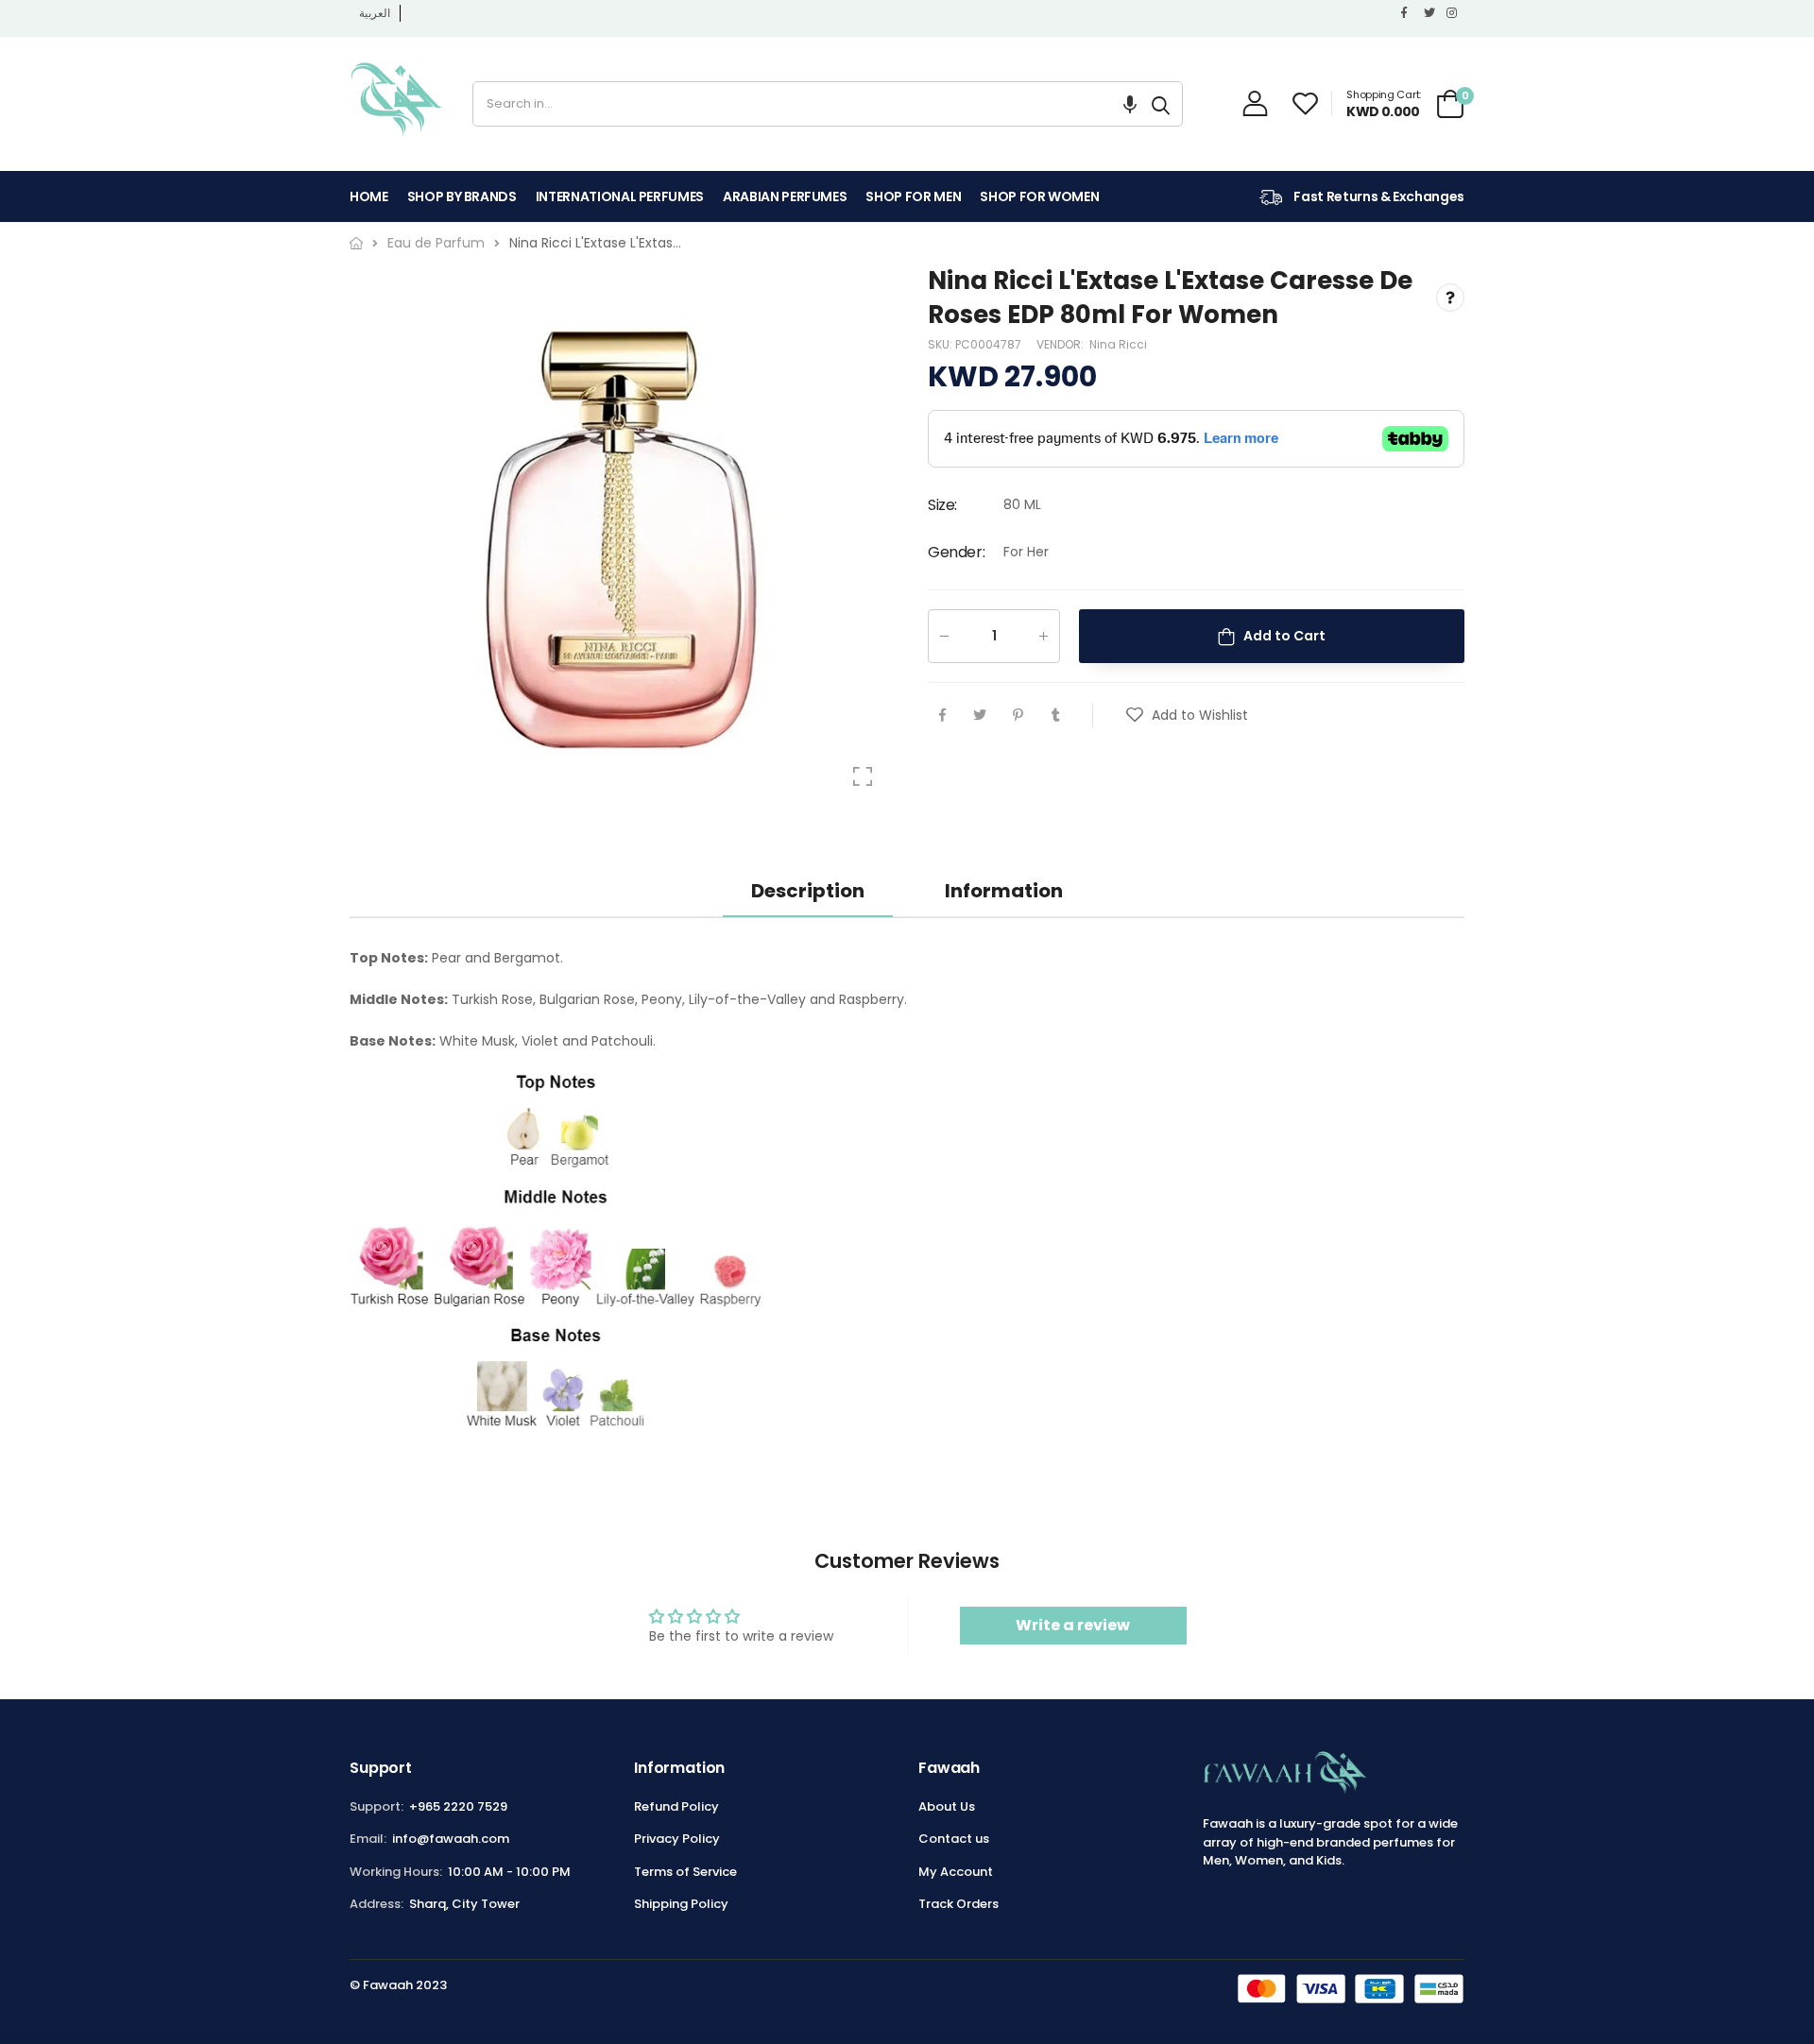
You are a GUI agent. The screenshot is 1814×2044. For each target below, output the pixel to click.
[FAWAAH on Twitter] (1430, 13)
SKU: (941, 344)
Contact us (954, 1839)
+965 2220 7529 (458, 1806)
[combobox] (806, 104)
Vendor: (1061, 344)
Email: (368, 1839)
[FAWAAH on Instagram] (1453, 13)
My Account (956, 1872)
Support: (376, 1806)
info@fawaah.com (451, 1839)
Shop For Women (1039, 196)
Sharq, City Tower (464, 1904)
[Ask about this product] (1450, 298)
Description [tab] (808, 891)
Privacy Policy (677, 1839)
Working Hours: (396, 1872)
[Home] (356, 243)
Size (942, 506)
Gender (956, 552)
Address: (376, 1904)
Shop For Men (913, 196)
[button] (1130, 104)
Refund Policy (676, 1806)
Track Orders (958, 1904)
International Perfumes (620, 196)
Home (369, 196)
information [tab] (1004, 891)
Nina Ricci (1118, 344)
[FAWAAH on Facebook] (1408, 13)
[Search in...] (1161, 104)
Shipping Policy (681, 1904)
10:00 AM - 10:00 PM (509, 1872)
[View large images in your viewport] (863, 776)
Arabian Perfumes (785, 196)
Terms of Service (685, 1872)
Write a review (1073, 1625)
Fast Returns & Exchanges (1378, 196)
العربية (375, 13)
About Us (947, 1806)
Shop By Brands (462, 196)
